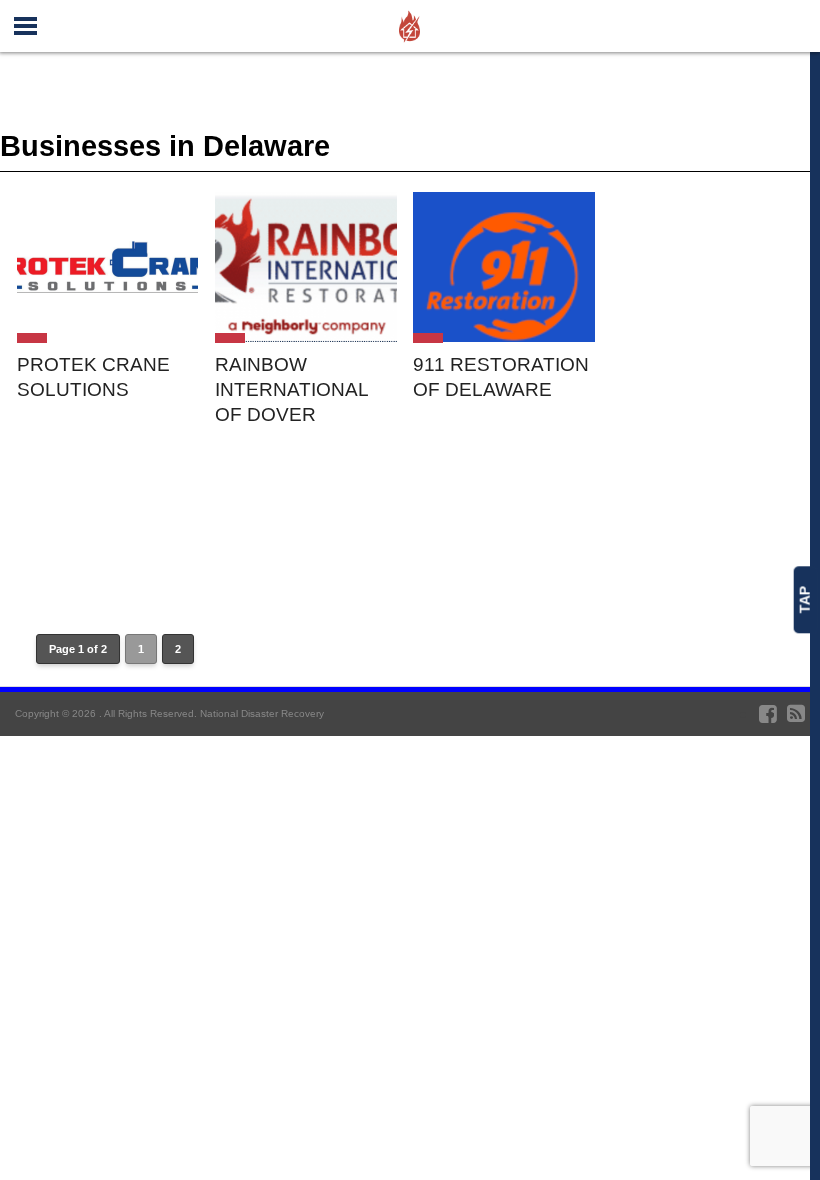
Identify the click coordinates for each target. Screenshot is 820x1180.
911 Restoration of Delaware (501, 377)
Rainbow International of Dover (291, 389)
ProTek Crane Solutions (93, 377)
